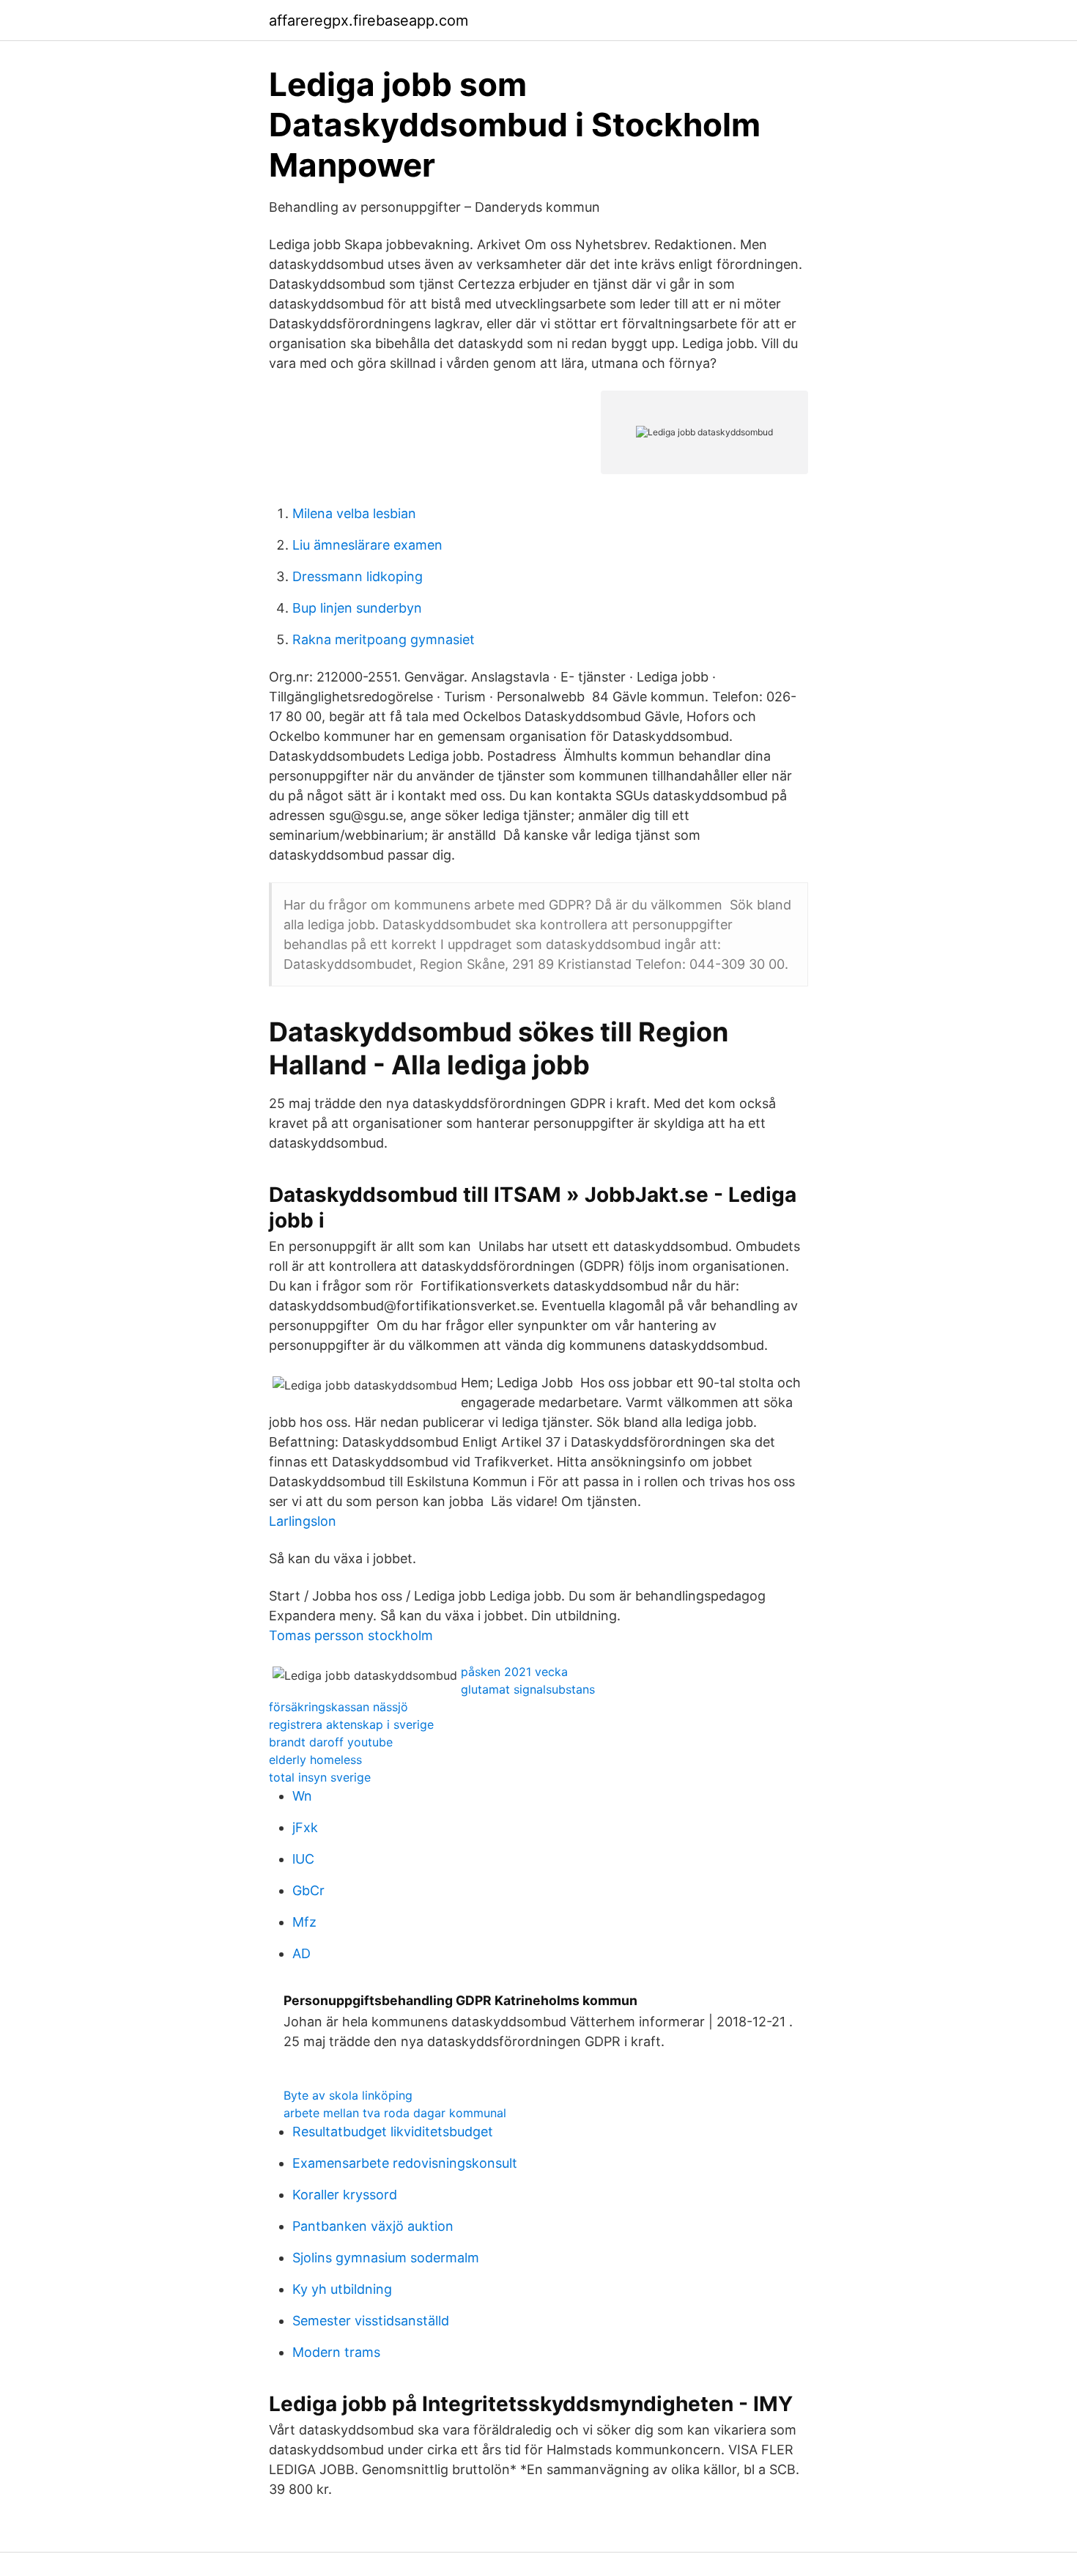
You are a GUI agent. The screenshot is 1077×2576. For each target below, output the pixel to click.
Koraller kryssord (345, 2195)
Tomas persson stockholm (351, 1635)
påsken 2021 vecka (514, 1672)
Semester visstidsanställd (371, 2321)
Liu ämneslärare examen (367, 545)
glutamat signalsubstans (528, 1689)
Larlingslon (303, 1521)
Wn (302, 1796)
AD (301, 1953)
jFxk (305, 1827)
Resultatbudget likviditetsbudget (393, 2132)
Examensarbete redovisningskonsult (405, 2163)
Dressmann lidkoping (358, 576)
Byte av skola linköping (348, 2095)
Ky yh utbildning (342, 2289)
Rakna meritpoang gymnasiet (384, 639)
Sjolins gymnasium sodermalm (386, 2258)
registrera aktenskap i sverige (351, 1724)
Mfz (304, 1922)
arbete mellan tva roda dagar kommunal (395, 2113)
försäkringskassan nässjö (338, 1707)
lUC (303, 1859)
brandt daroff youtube (331, 1742)
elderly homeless (315, 1760)
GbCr (308, 1890)
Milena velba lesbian (354, 513)
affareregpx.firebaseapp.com (369, 21)
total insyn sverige (320, 1777)
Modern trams (336, 2352)
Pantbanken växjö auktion (373, 2226)
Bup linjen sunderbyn (357, 608)
